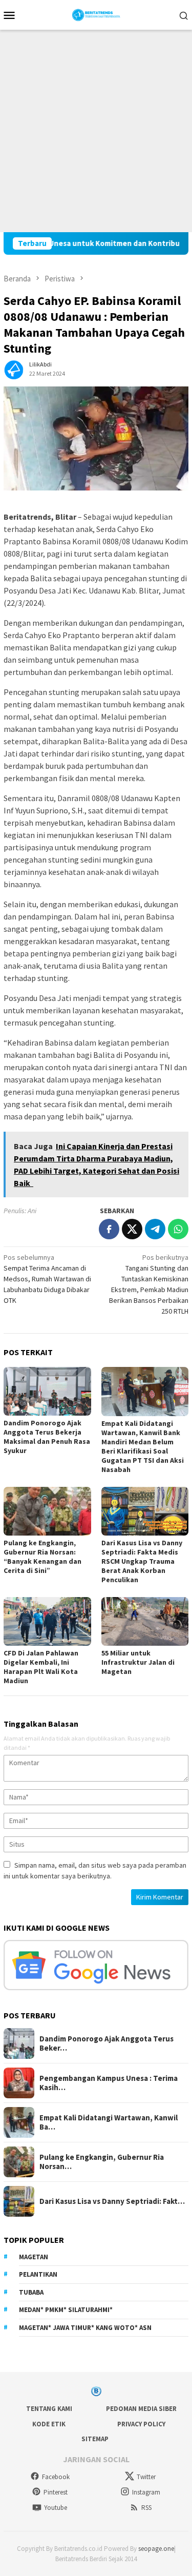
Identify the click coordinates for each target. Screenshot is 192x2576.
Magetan (34, 2257)
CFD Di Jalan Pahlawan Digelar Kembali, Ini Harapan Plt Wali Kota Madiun (41, 1667)
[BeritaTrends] (96, 14)
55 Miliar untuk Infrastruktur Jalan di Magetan (138, 1662)
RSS (146, 2508)
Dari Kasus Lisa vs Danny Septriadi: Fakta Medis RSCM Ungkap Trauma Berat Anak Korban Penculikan (142, 1561)
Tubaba (31, 2292)
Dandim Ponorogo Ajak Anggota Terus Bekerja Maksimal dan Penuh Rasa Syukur (47, 1437)
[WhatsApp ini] (178, 1229)
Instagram (146, 2492)
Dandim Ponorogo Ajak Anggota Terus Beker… (106, 2043)
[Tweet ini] (132, 1229)
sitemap (95, 2439)
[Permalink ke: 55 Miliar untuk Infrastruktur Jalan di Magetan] (145, 1621)
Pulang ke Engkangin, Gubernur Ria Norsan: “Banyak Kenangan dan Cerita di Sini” (42, 1557)
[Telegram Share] (155, 1229)
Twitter (146, 2477)
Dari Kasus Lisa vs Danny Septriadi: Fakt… (112, 2201)
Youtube (56, 2508)
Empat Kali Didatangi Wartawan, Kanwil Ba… (109, 2122)
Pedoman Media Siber (141, 2409)
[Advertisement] (96, 131)
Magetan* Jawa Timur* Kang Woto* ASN (85, 2328)
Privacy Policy (141, 2424)
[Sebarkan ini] (109, 1229)
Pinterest (56, 2492)
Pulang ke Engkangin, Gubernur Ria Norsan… (102, 2162)
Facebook (56, 2477)
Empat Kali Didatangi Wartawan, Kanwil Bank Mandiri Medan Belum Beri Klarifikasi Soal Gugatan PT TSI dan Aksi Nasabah (143, 1446)
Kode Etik (49, 2424)
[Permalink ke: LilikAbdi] (14, 369)
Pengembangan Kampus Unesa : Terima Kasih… (109, 2083)
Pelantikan (38, 2274)
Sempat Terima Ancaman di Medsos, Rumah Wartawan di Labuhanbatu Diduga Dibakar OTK (47, 1279)
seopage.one (156, 2549)
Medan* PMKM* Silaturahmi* (66, 2310)
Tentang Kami (49, 2409)
